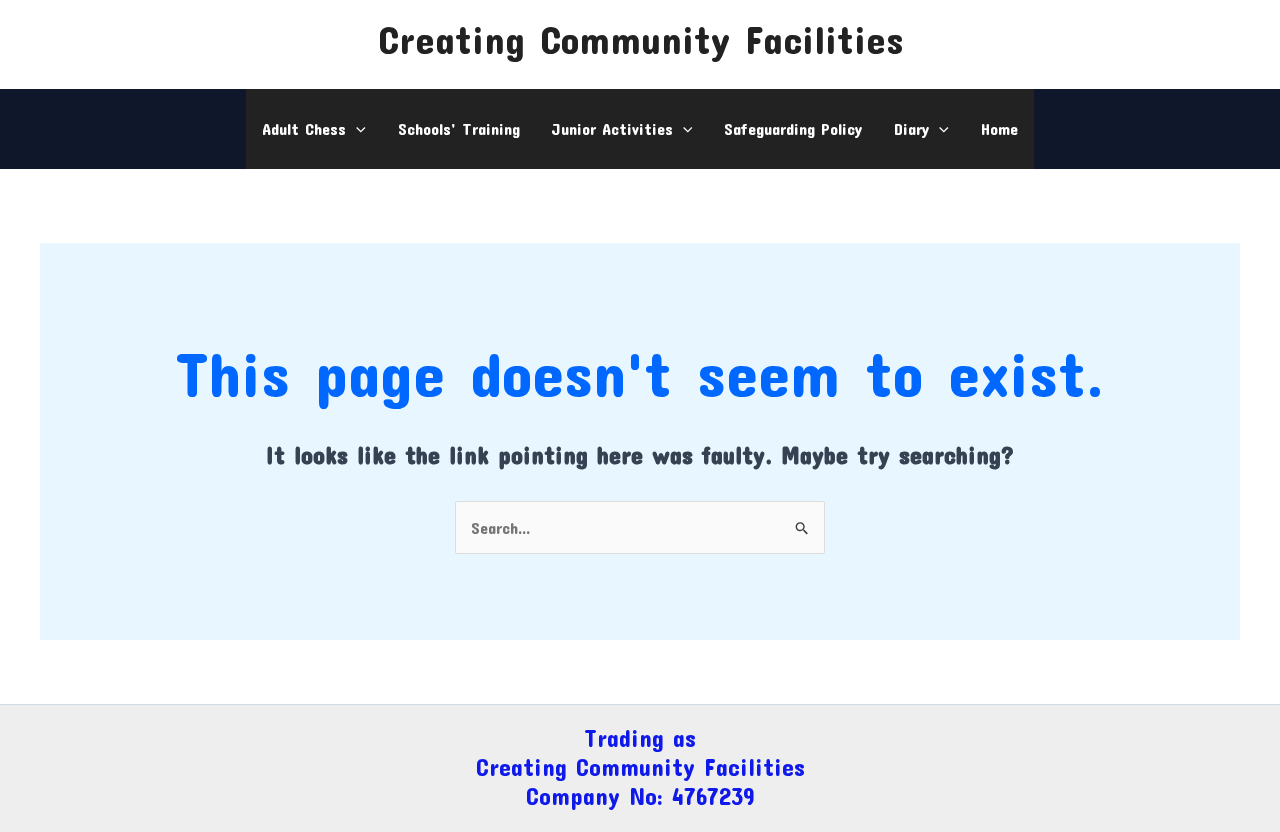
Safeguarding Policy (793, 128)
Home (999, 128)
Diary (911, 128)
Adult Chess (304, 128)
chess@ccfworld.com (119, 24)
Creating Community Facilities (640, 39)
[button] (356, 129)
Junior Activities (612, 128)
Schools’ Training (459, 128)
